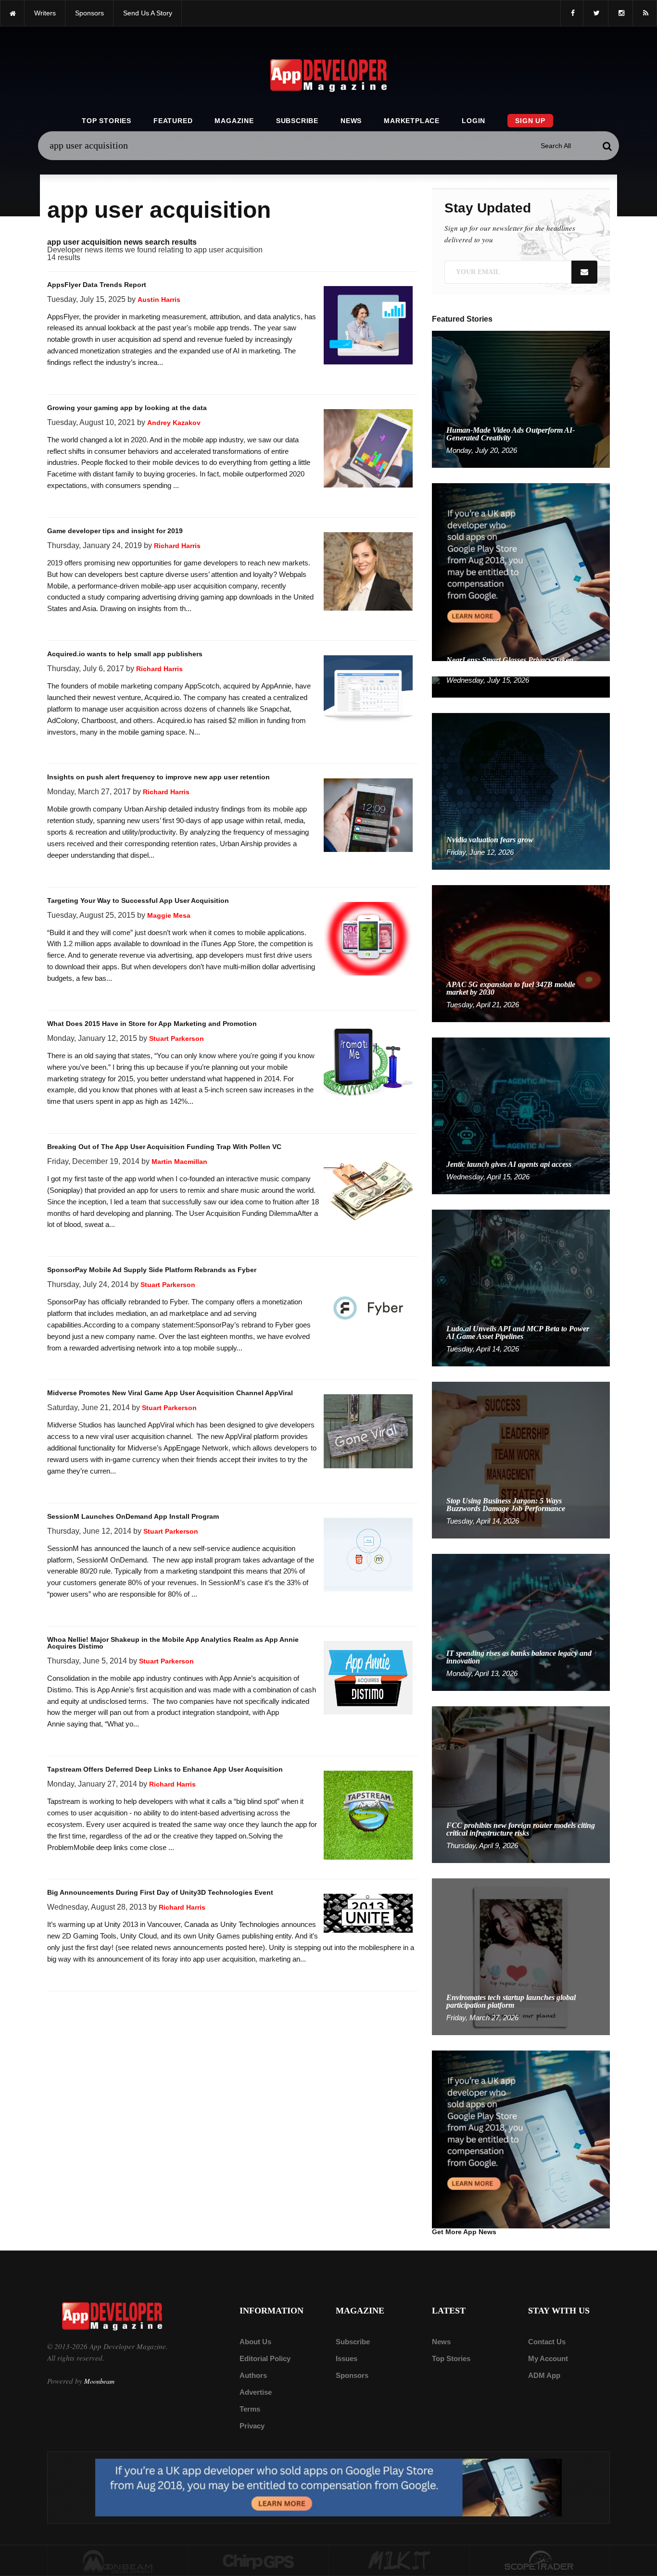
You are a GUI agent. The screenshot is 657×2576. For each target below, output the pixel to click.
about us (255, 2342)
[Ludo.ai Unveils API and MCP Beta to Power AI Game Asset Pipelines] (521, 1287)
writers (45, 13)
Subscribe (297, 121)
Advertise (256, 2392)
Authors (253, 2375)
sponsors (89, 13)
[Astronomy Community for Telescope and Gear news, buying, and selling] (540, 2561)
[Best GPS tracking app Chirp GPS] (259, 2561)
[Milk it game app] (399, 2561)
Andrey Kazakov (174, 423)
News (351, 121)
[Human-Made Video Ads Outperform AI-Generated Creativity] (521, 399)
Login (474, 121)
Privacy (252, 2426)
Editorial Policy (265, 2358)
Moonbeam (99, 2381)
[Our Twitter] (596, 13)
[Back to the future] (12, 13)
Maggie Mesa (169, 915)
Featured (173, 121)
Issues (347, 2358)
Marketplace (412, 121)
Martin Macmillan (179, 1162)
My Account (548, 2358)
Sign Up (530, 121)
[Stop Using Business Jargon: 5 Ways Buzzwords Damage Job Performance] (521, 1459)
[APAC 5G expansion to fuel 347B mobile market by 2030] (521, 953)
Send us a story (148, 13)
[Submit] (607, 146)
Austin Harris (159, 300)
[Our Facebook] (572, 13)
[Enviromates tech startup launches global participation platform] (521, 1956)
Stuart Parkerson (177, 1038)
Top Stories (107, 121)
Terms (250, 2409)
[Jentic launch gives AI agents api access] (521, 1115)
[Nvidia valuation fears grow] (521, 791)
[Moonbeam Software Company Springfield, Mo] (118, 2561)
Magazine (234, 121)
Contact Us (547, 2342)
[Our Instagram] (620, 13)
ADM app (544, 2375)
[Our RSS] (645, 13)
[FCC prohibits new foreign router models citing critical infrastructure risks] (521, 1784)
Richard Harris (177, 546)
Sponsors (352, 2375)
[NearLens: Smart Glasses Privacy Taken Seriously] (521, 686)
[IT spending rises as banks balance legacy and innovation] (521, 1622)
